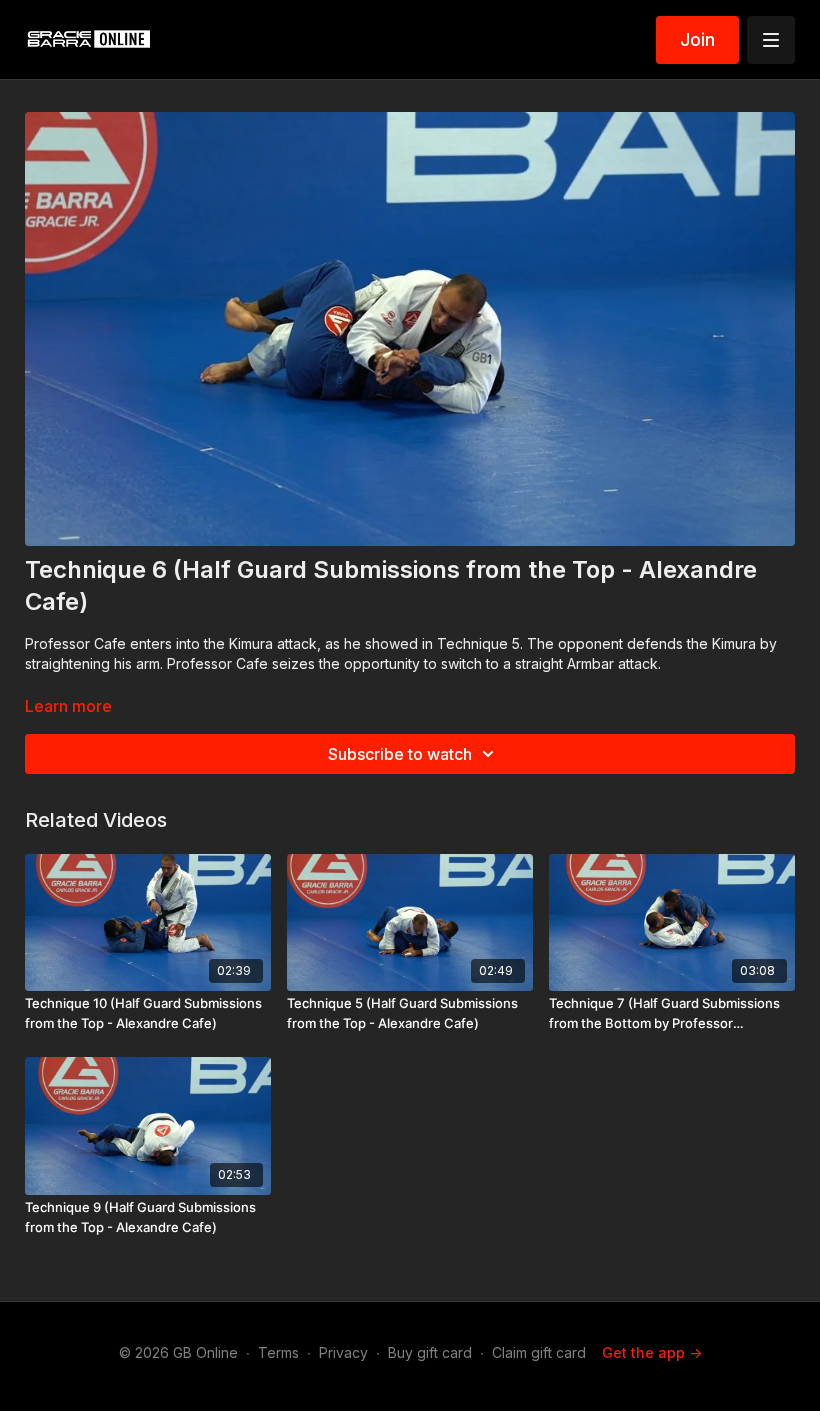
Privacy (343, 1352)
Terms (278, 1352)
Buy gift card (430, 1352)
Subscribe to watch (400, 754)
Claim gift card (539, 1352)
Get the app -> (652, 1352)
